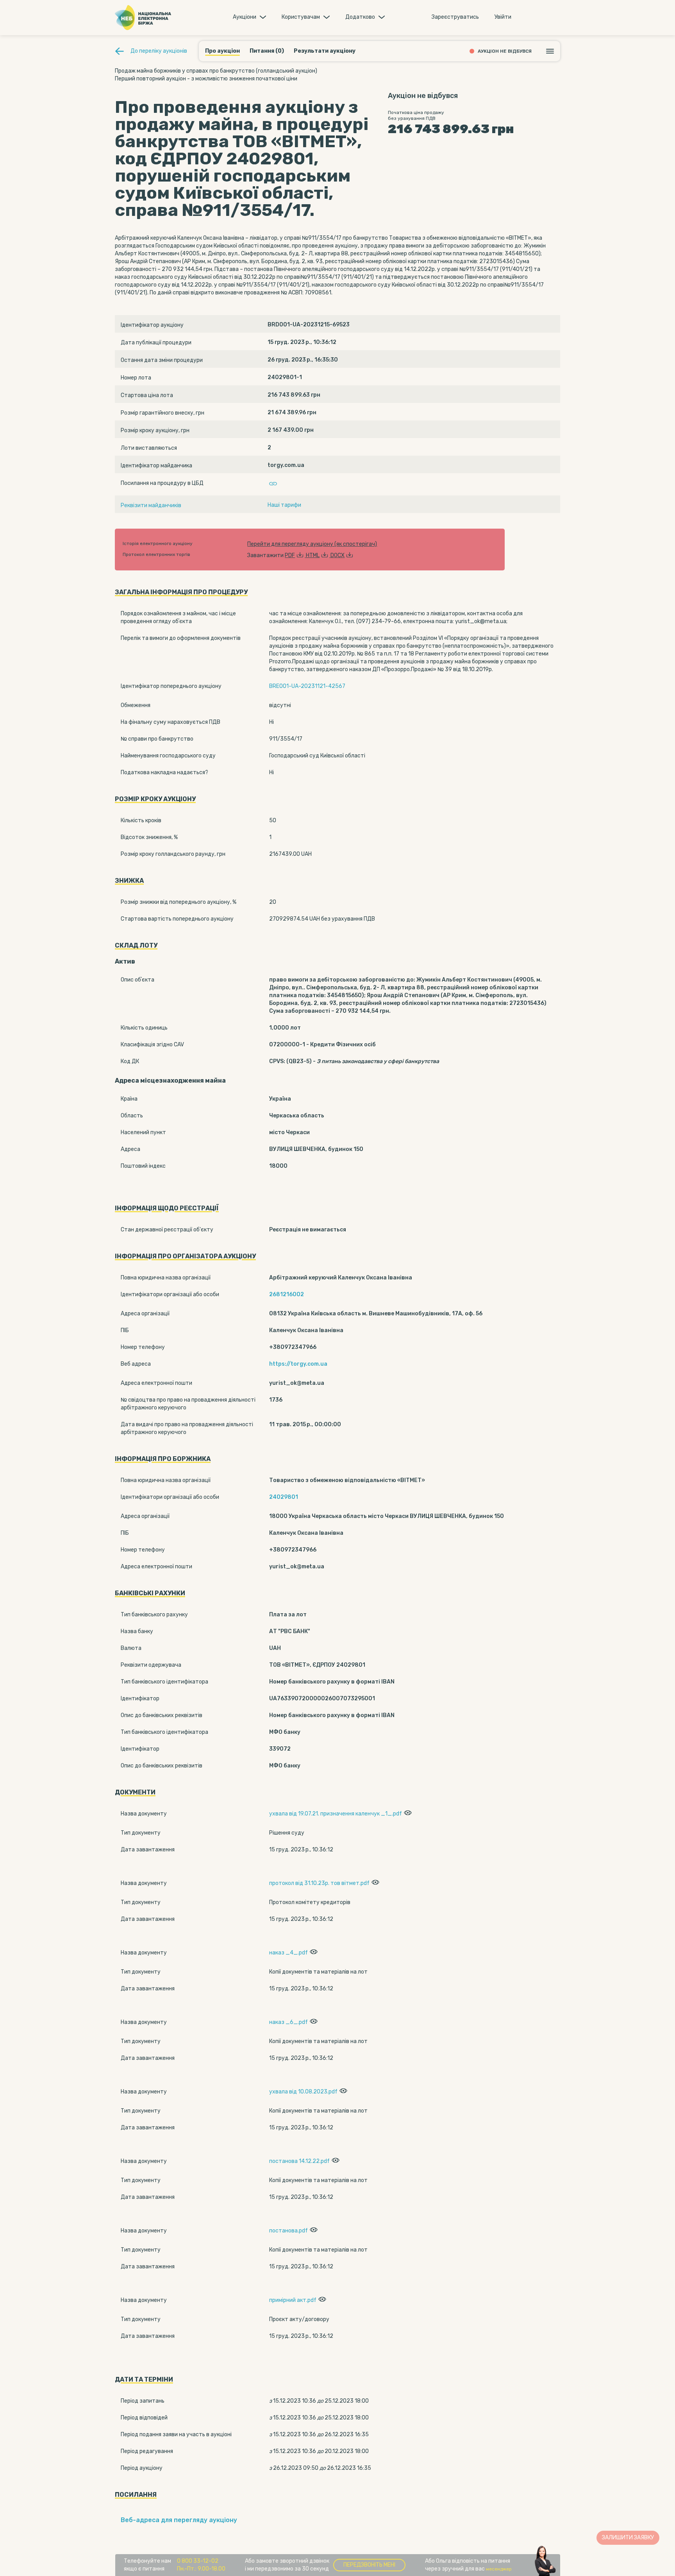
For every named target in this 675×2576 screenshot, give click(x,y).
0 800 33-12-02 (198, 2561)
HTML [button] (313, 555)
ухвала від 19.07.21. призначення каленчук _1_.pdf (336, 1814)
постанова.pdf (288, 2231)
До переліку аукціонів (159, 51)
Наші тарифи (284, 505)
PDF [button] (290, 555)
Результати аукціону (325, 51)
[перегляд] (407, 1814)
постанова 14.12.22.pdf (299, 2161)
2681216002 (287, 1294)
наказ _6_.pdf (288, 2022)
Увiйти (503, 17)
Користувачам (301, 17)
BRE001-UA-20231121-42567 (307, 686)
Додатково (360, 17)
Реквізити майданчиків (151, 505)
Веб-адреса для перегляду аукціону (179, 2520)
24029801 (284, 1497)
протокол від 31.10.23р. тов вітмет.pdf (319, 1883)
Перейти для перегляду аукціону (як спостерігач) (312, 544)
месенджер (499, 2569)
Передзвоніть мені (369, 2565)
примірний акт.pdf (293, 2300)
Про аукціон (222, 51)
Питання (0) (267, 51)
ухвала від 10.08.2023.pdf (303, 2092)
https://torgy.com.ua (298, 1364)
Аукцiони (245, 17)
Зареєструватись (455, 17)
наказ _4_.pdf (288, 1953)
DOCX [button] (337, 555)
